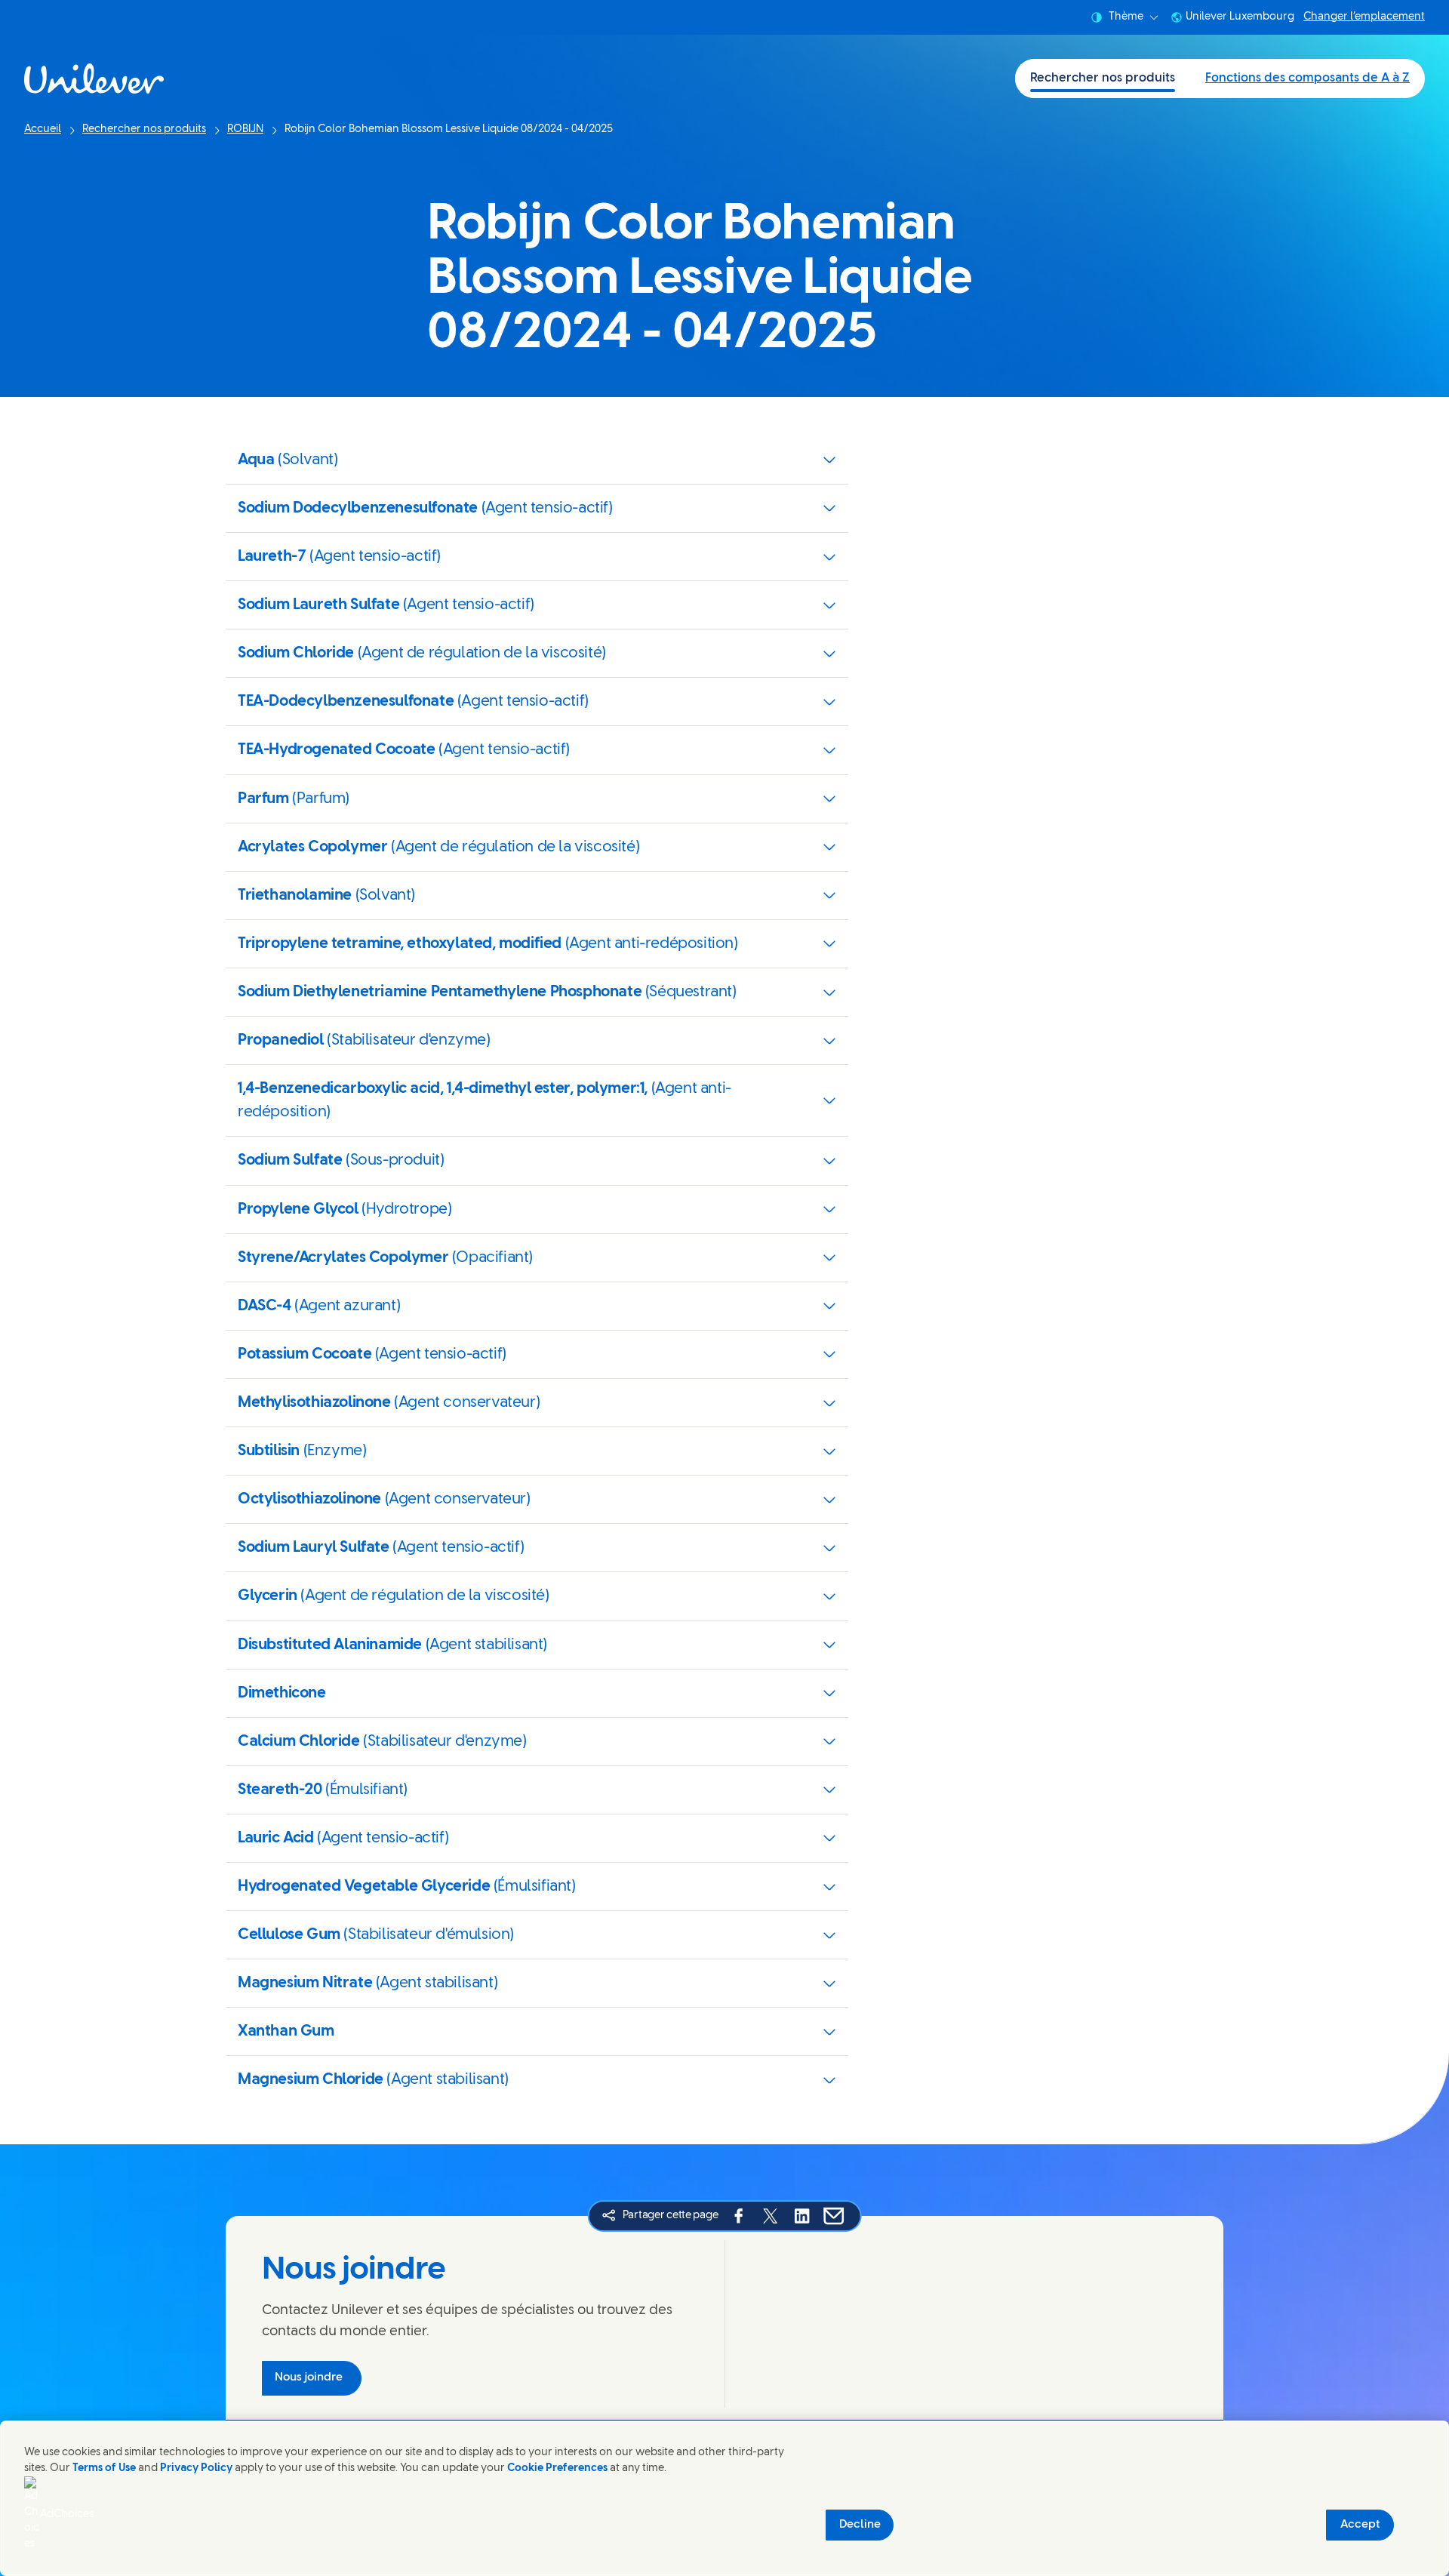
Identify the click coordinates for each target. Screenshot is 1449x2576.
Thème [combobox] (1126, 17)
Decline (860, 2525)
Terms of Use (104, 2468)
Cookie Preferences (557, 2468)
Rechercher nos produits (1103, 78)
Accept (1360, 2525)
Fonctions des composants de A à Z (1307, 78)
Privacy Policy (196, 2468)
